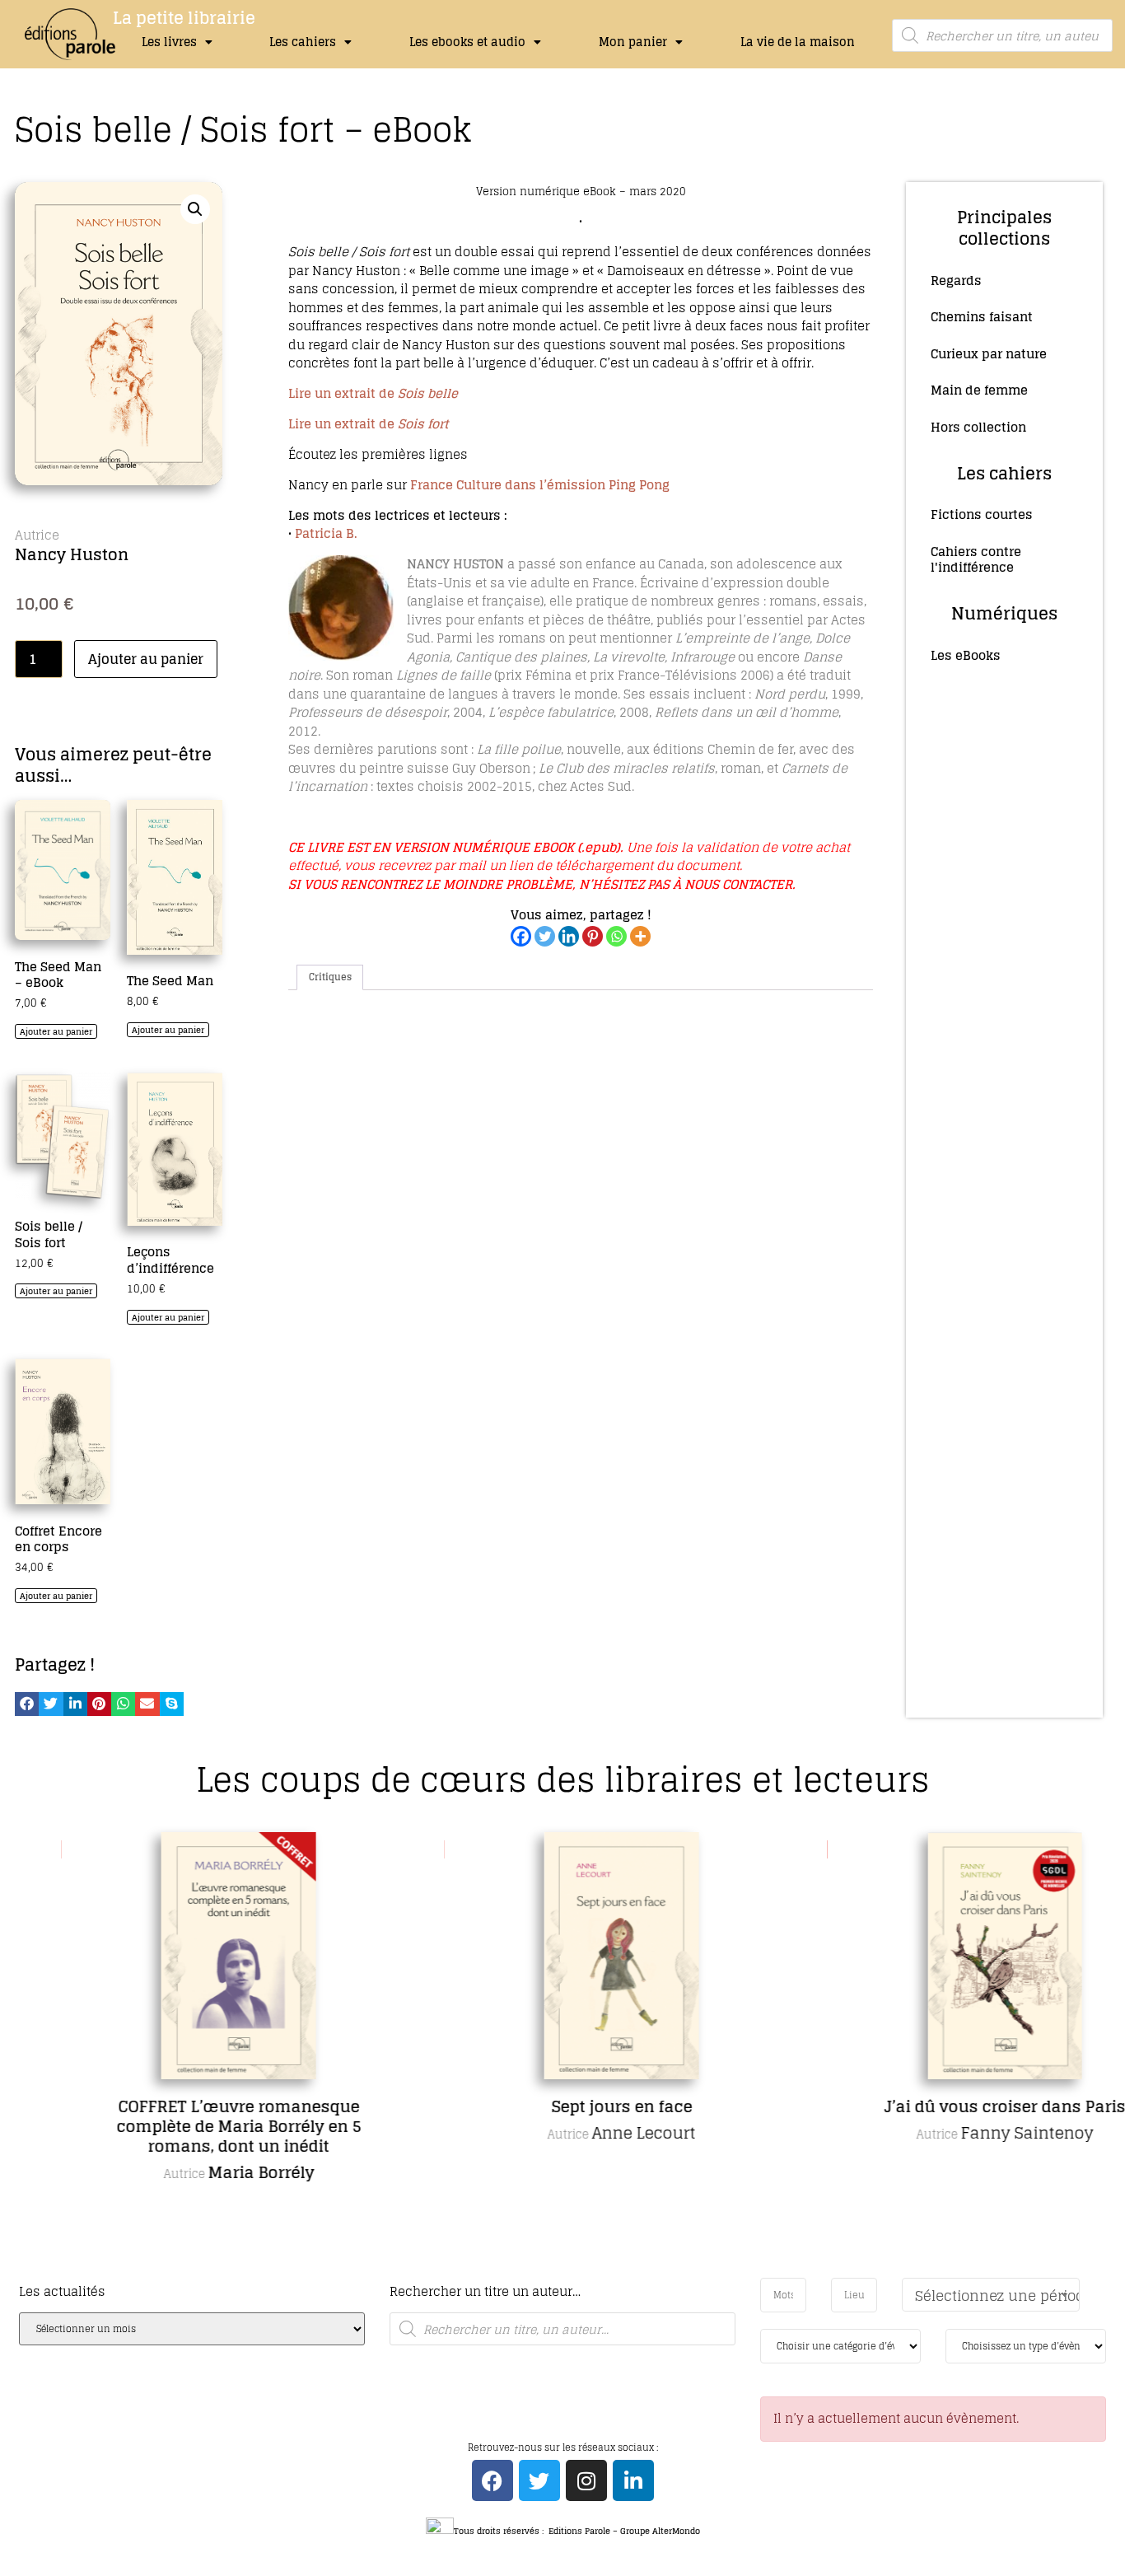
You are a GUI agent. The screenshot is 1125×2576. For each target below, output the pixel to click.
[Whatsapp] (616, 936)
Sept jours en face (569, 2106)
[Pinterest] (593, 936)
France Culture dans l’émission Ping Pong (541, 485)
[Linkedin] (569, 936)
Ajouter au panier (146, 659)
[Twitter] (545, 936)
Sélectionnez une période (997, 2295)
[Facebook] (521, 936)
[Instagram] (586, 2480)
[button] (195, 209)
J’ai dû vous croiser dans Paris (952, 2106)
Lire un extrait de (373, 393)
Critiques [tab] (330, 977)
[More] (640, 936)
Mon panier (633, 42)
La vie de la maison (798, 42)
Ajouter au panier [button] (56, 1031)
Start (557, 2275)
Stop (570, 2275)
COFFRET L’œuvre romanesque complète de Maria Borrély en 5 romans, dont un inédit (186, 2126)
